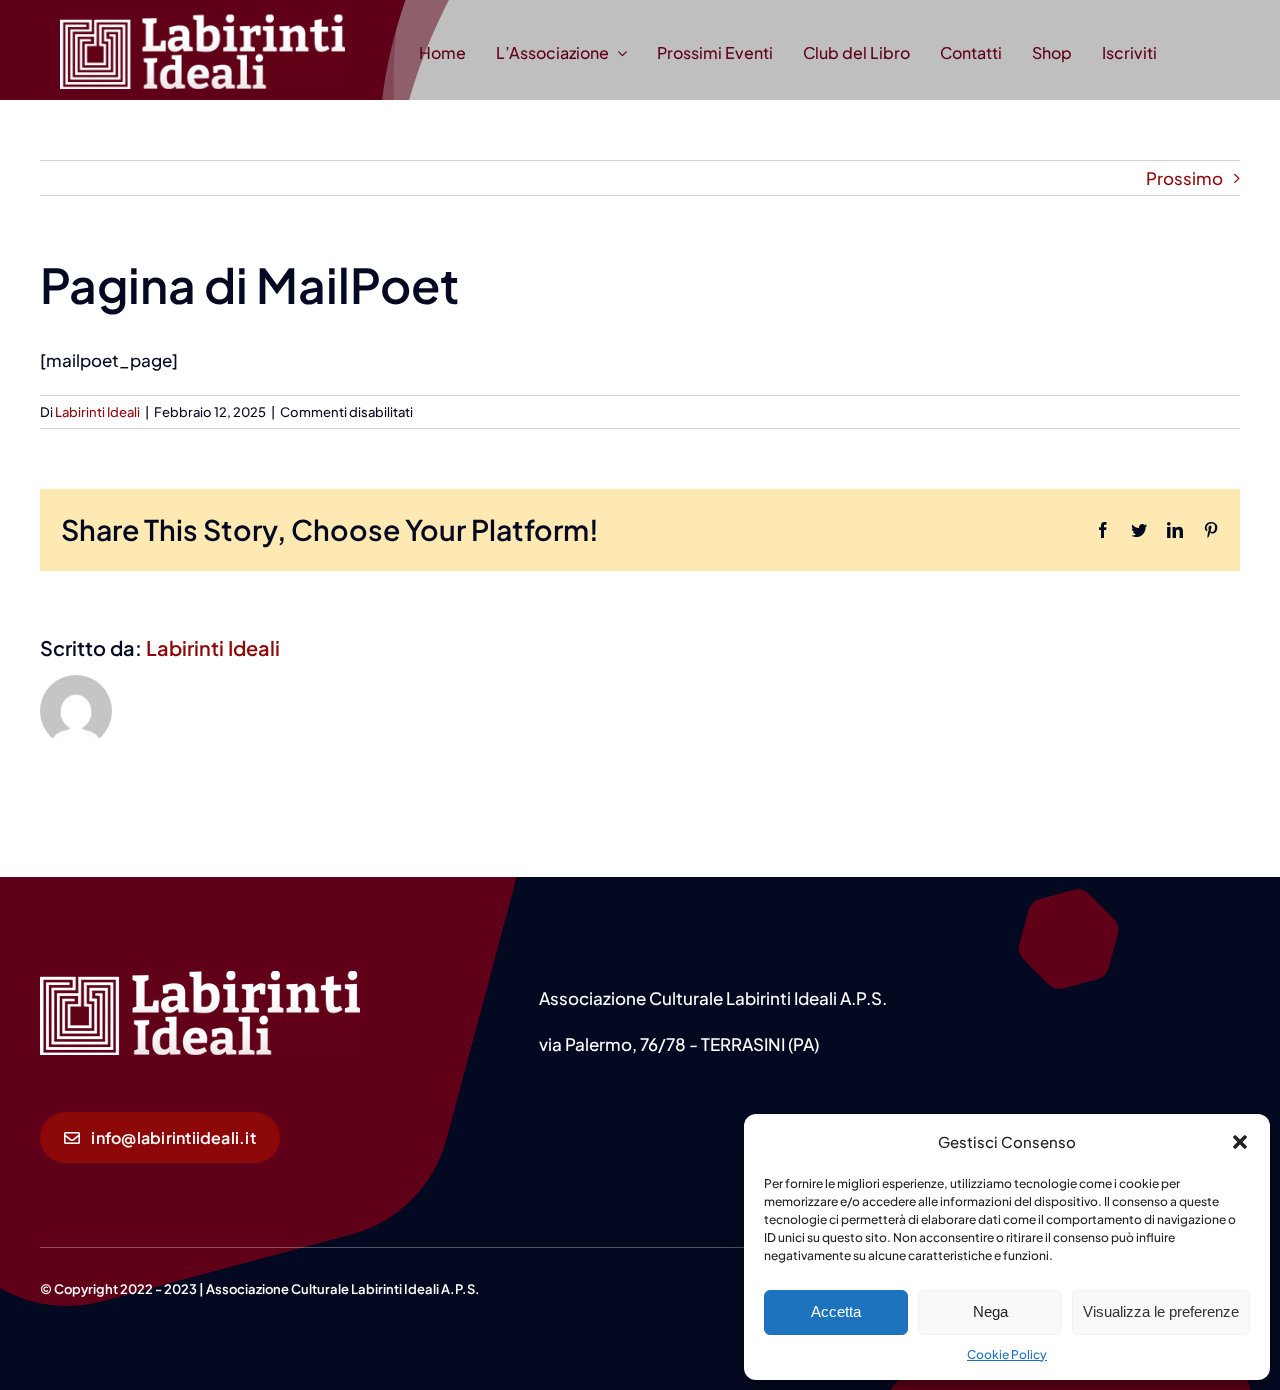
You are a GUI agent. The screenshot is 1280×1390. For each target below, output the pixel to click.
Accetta (836, 1311)
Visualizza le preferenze (1161, 1311)
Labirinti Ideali (97, 412)
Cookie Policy (1007, 1354)
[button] (1240, 1142)
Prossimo (1184, 178)
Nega (990, 1311)
